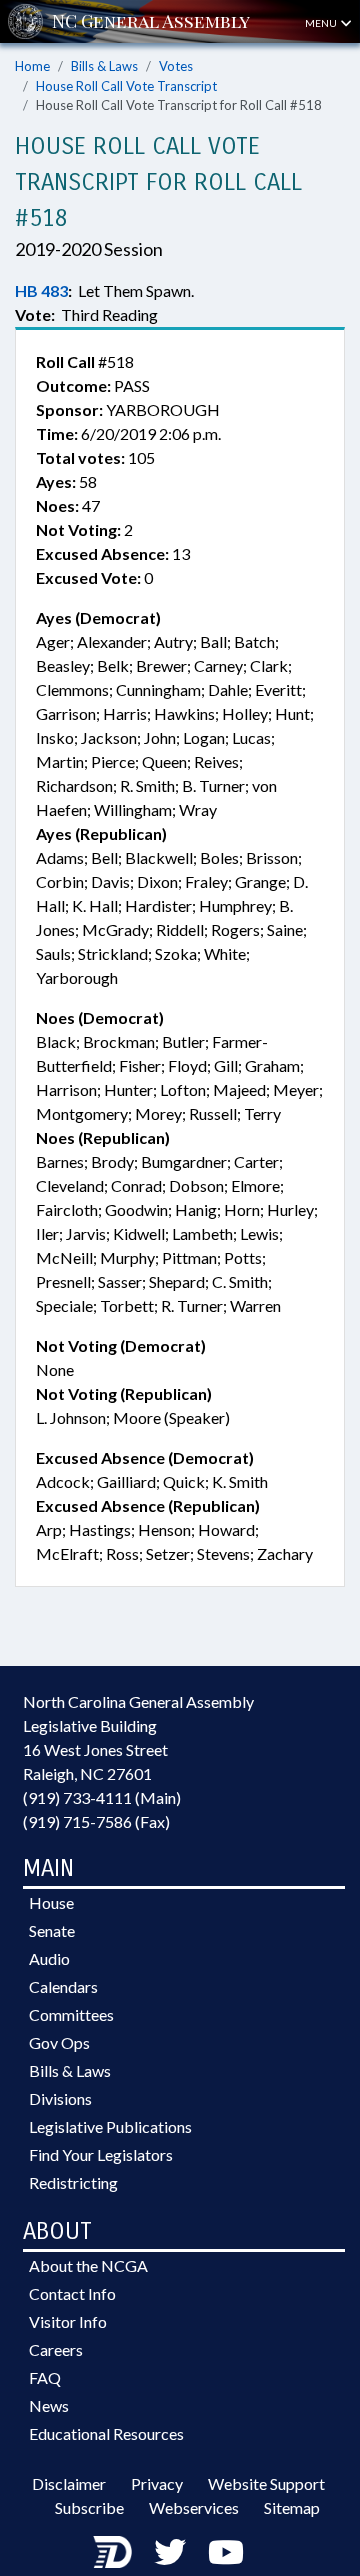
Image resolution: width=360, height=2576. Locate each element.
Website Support (266, 2483)
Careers (56, 2349)
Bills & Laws (104, 66)
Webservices (194, 2507)
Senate (52, 1930)
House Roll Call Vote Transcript (126, 86)
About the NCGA (88, 2265)
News (49, 2405)
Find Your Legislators (101, 2154)
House (51, 1902)
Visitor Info (68, 2321)
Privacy (157, 2483)
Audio (49, 1958)
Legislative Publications (110, 2126)
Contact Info (72, 2293)
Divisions (60, 2098)
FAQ (45, 2377)
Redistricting (73, 2182)
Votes (176, 66)
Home (32, 66)
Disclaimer (69, 2483)
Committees (71, 2014)
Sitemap (292, 2507)
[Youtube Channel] (226, 2551)
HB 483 (41, 290)
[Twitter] (170, 2551)
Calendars (63, 1986)
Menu (322, 23)
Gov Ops (59, 2042)
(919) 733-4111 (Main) (102, 1797)
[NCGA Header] (151, 21)
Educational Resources (106, 2433)
